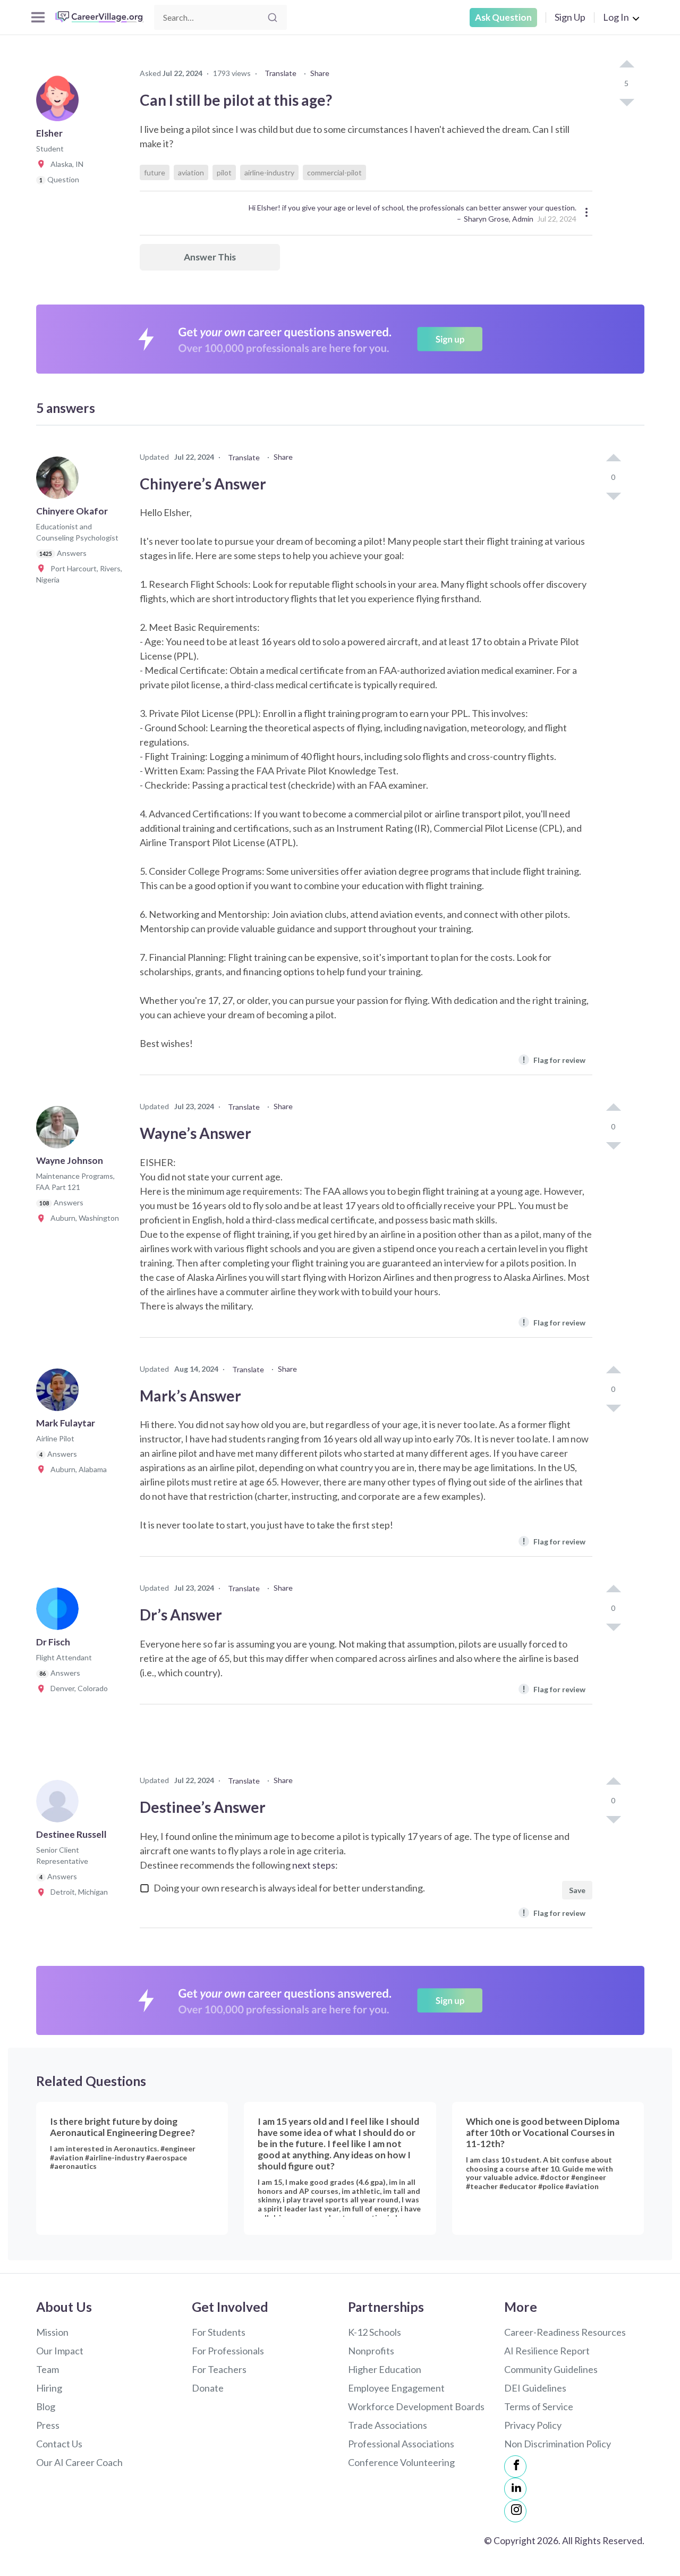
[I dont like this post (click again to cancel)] (626, 102)
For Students (219, 2332)
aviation (191, 172)
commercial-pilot (334, 172)
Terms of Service (539, 2406)
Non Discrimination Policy (558, 2444)
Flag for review (554, 1059)
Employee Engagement (396, 2388)
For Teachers (219, 2369)
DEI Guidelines (535, 2388)
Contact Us (59, 2444)
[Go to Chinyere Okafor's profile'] (60, 481)
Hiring (49, 2388)
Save (577, 1890)
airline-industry (269, 172)
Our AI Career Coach (79, 2462)
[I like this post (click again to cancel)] (626, 65)
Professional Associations (401, 2444)
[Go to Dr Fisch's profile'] (60, 1612)
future (155, 172)
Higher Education (385, 2369)
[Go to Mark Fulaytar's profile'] (60, 1393)
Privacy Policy (533, 2425)
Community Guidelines (551, 2369)
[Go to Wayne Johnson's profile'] (60, 1130)
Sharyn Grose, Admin (499, 219)
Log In (616, 17)
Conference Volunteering (401, 2462)
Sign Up (570, 17)
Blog (46, 2406)
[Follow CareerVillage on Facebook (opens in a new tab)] (515, 2467)
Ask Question (503, 17)
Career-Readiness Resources (565, 2332)
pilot (224, 172)
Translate (280, 73)
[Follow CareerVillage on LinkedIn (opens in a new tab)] (515, 2489)
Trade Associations (388, 2425)
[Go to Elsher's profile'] (60, 103)
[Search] (273, 18)
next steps (314, 1865)
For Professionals (228, 2351)
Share (320, 73)
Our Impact (60, 2351)
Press (48, 2425)
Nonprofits (371, 2351)
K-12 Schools (375, 2332)
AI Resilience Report (547, 2351)
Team (48, 2369)
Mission (52, 2332)
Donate (208, 2388)
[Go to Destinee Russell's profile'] (60, 1804)
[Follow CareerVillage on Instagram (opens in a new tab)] (515, 2511)
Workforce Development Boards (416, 2406)
